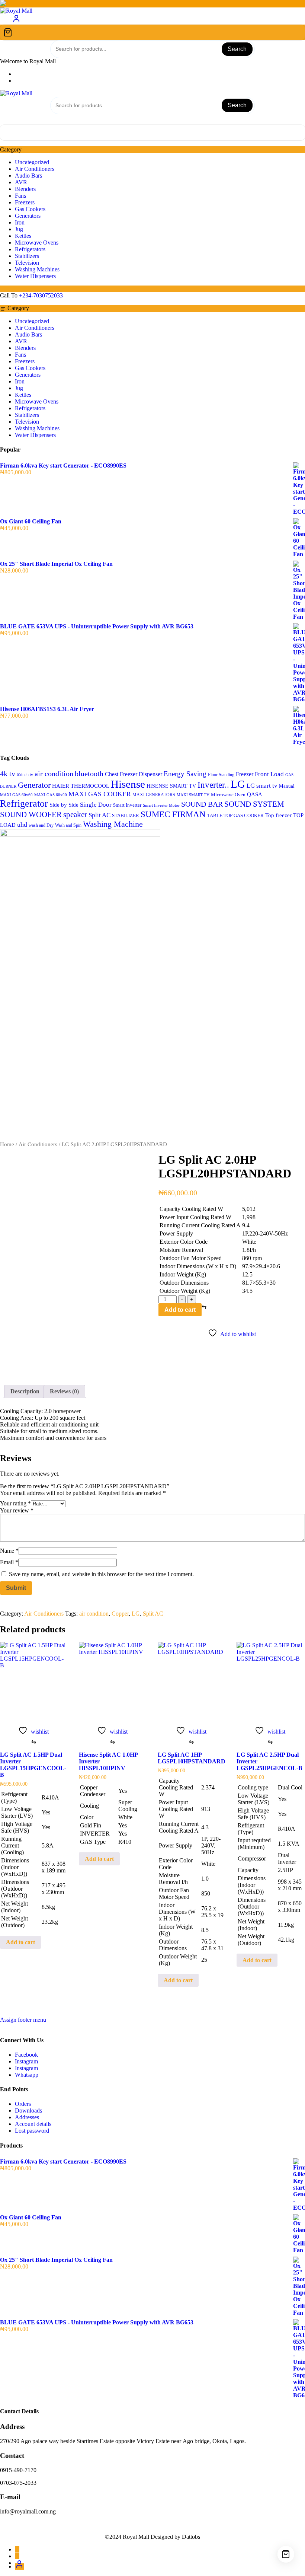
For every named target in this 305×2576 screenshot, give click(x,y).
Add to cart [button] (20, 1942)
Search (237, 49)
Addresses (27, 2117)
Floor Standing (221, 775)
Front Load (269, 774)
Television (27, 263)
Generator (34, 785)
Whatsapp (27, 2075)
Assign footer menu (23, 2020)
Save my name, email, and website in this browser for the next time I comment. (101, 1574)
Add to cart (180, 1310)
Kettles (23, 236)
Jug (19, 229)
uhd (22, 825)
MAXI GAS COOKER (100, 794)
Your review (17, 1510)
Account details (33, 2124)
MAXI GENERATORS (154, 795)
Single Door (96, 805)
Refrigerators (30, 249)
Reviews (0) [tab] (64, 1391)
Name (9, 1551)
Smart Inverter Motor (161, 805)
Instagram (26, 2061)
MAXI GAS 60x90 (51, 795)
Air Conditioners (35, 169)
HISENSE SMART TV (171, 786)
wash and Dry (41, 825)
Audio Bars (28, 176)
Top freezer (278, 815)
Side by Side (64, 805)
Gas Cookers (30, 209)
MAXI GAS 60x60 (16, 795)
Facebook (26, 2055)
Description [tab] (25, 1391)
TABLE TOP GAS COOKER (235, 816)
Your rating (15, 1503)
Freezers (25, 202)
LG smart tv (262, 786)
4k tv (8, 774)
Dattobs (191, 2537)
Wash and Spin (68, 825)
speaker (75, 814)
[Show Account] (16, 21)
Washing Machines (37, 269)
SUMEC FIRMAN (173, 814)
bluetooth (89, 774)
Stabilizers (27, 256)
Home (7, 1144)
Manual (287, 786)
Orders (23, 2104)
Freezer (245, 774)
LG (238, 784)
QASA (255, 794)
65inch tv (25, 775)
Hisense (128, 784)
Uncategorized (32, 162)
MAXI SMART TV (193, 795)
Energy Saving (185, 774)
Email (9, 1562)
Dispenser (150, 774)
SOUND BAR (202, 804)
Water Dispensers (35, 276)
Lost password (32, 2131)
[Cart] (152, 32)
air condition (54, 774)
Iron (20, 222)
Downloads (28, 2110)
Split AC (99, 815)
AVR (21, 182)
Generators (28, 216)
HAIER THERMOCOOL (81, 786)
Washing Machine (113, 824)
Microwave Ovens (37, 243)
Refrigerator (24, 804)
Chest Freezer (121, 774)
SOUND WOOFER (31, 814)
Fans (20, 196)
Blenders (25, 189)
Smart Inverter (127, 805)
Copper (120, 1614)
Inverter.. (213, 785)
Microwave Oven (228, 795)
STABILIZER (126, 815)
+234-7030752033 (41, 295)
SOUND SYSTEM (254, 804)
